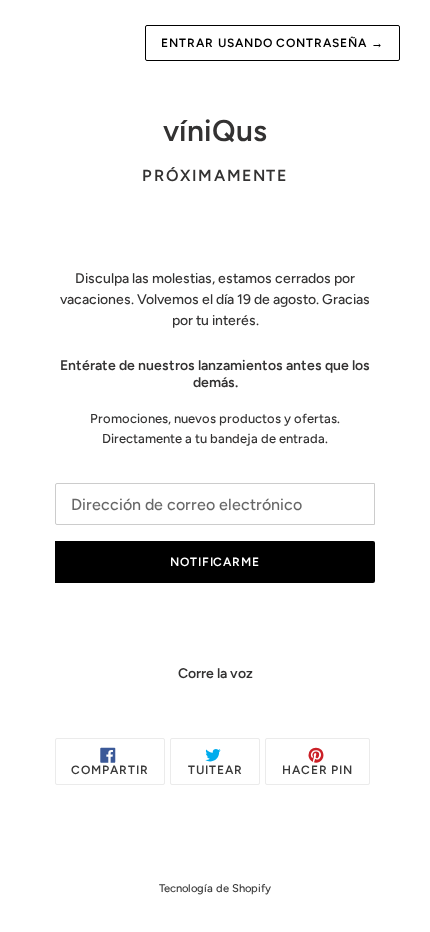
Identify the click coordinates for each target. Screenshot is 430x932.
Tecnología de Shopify (215, 888)
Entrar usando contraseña (272, 43)
